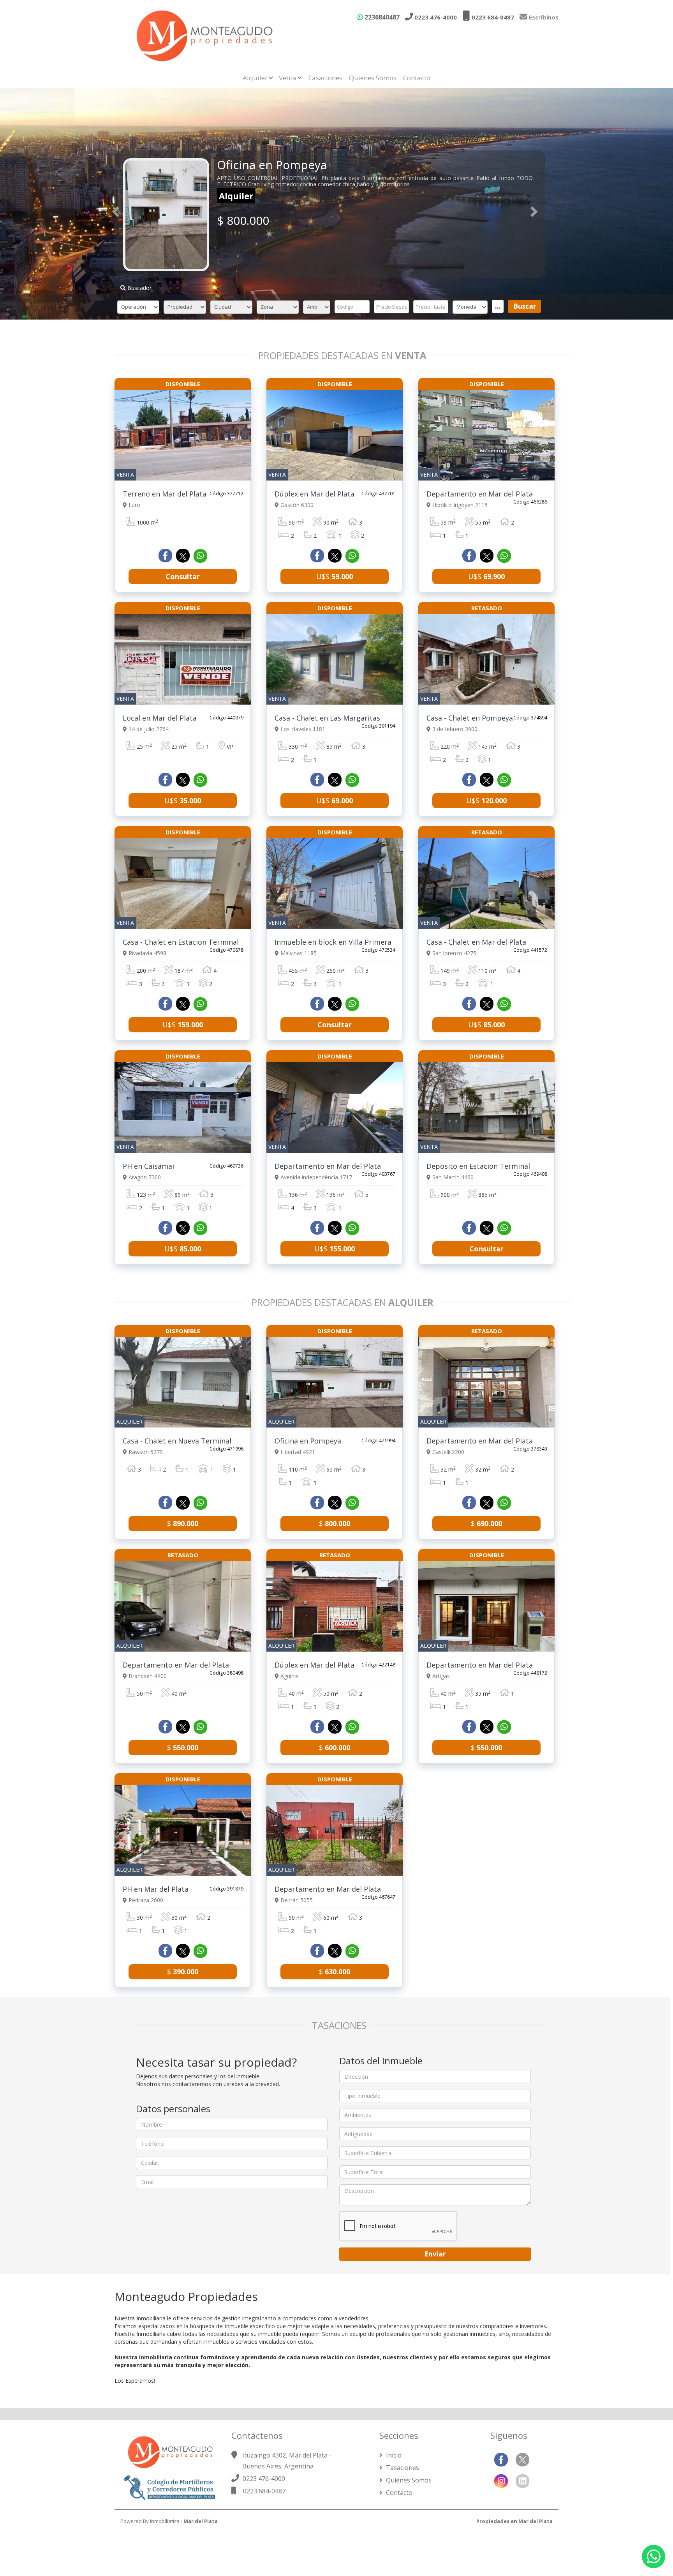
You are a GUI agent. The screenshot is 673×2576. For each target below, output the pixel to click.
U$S (335, 576)
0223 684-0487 (492, 17)
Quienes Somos (373, 78)
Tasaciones (325, 78)
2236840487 (381, 17)
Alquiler (255, 78)
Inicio (393, 2455)
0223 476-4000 (435, 17)
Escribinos (543, 17)
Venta (288, 78)
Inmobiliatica (165, 2521)
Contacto (417, 78)
